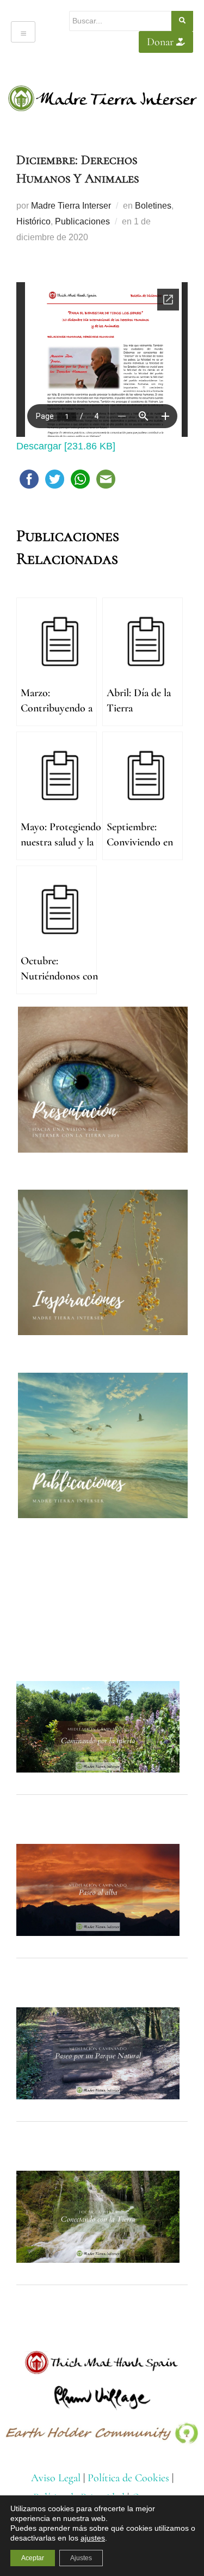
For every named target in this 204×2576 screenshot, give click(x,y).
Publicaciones (82, 221)
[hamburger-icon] (23, 32)
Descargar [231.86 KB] (66, 446)
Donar (160, 42)
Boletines (153, 206)
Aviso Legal (56, 2478)
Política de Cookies (128, 2478)
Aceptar (33, 2558)
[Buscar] (182, 21)
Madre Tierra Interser (71, 206)
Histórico (33, 221)
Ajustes (81, 2558)
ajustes (93, 2538)
